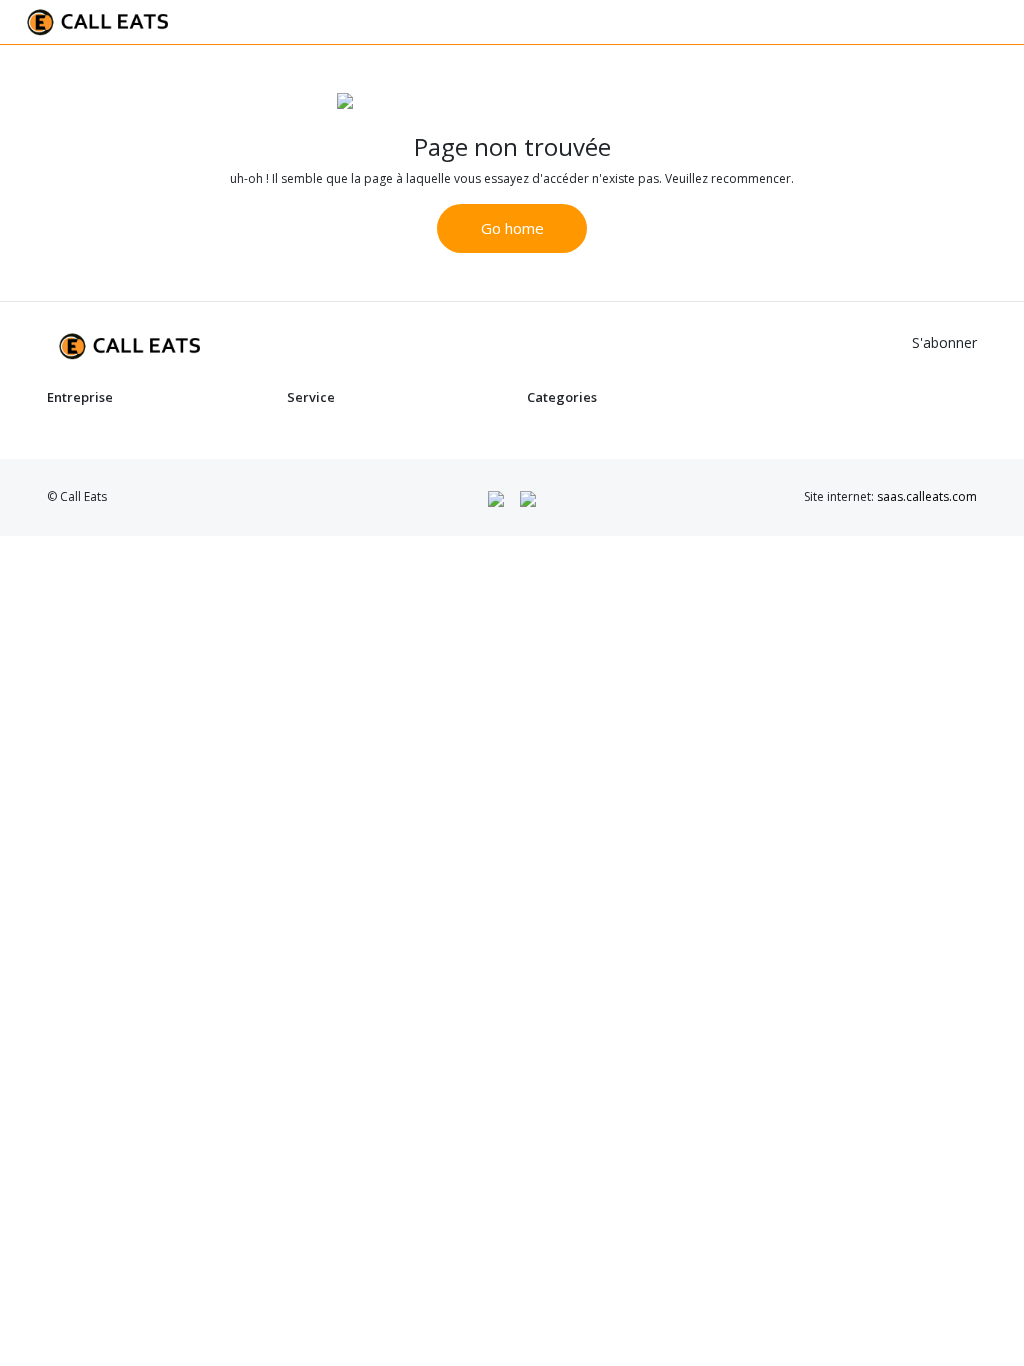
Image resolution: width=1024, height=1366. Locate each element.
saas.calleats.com (927, 496)
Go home (512, 228)
